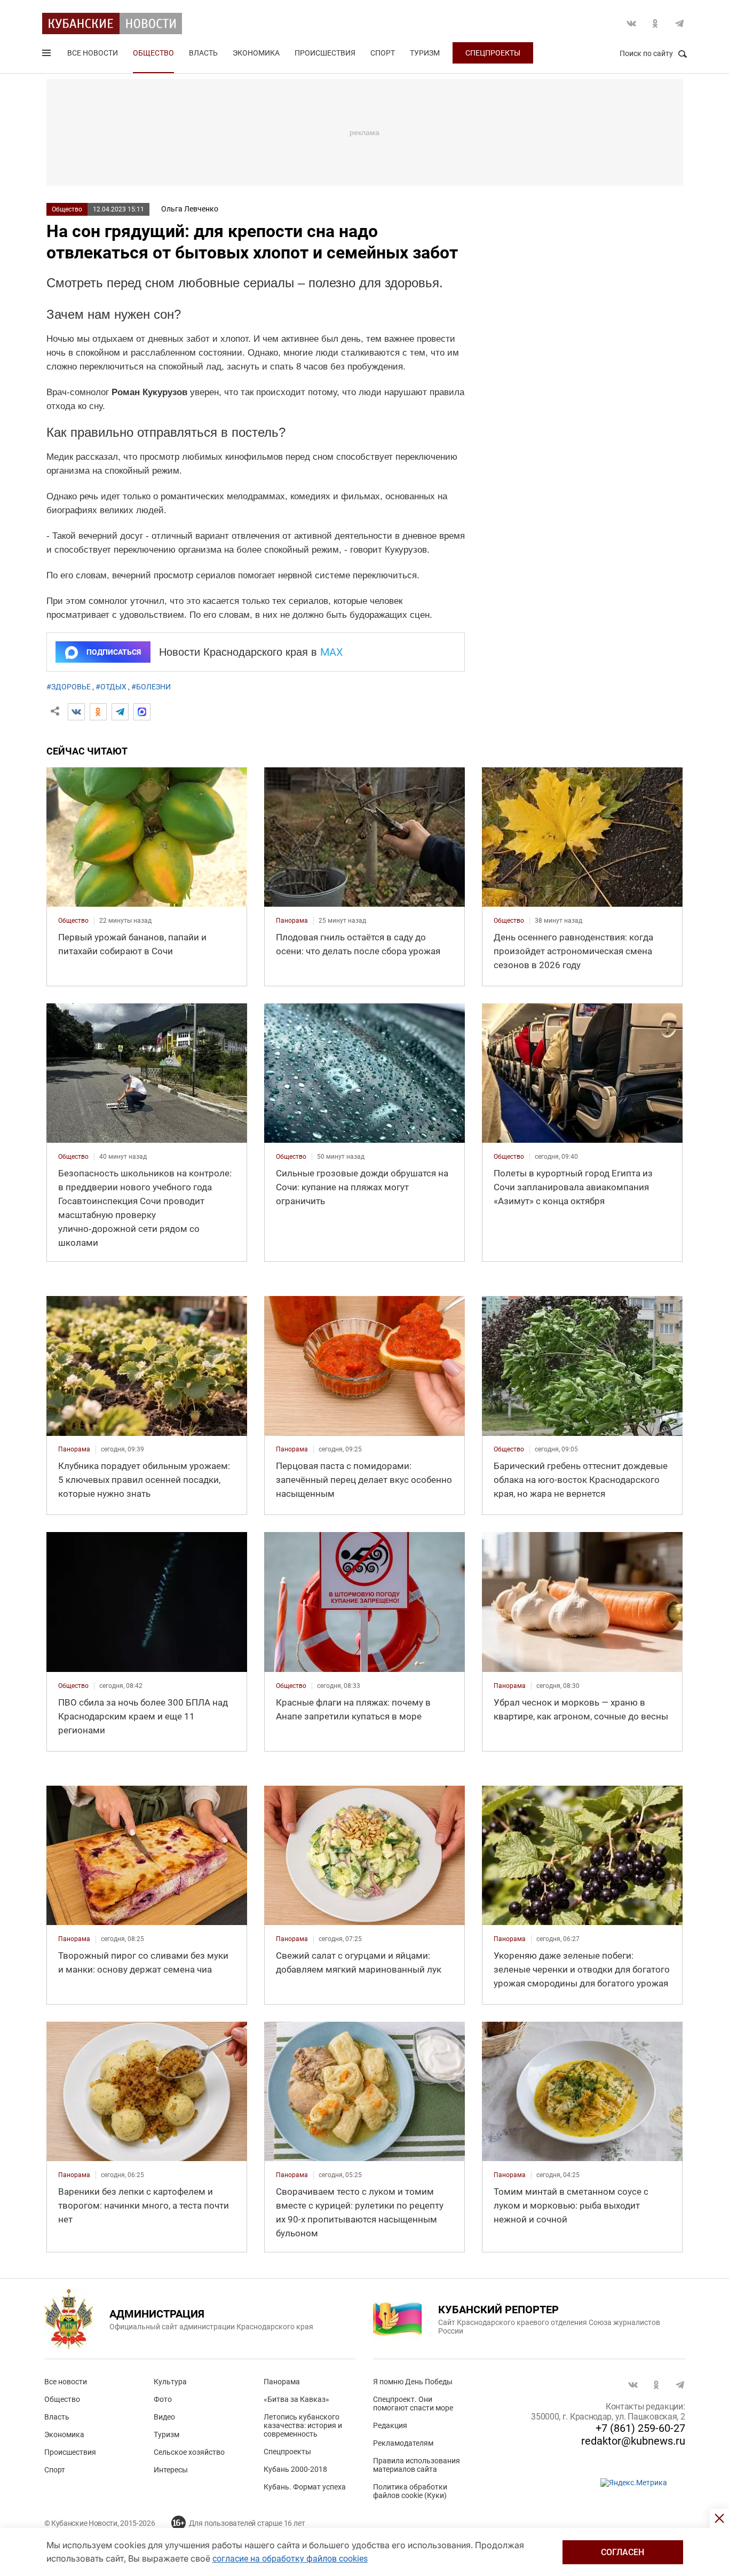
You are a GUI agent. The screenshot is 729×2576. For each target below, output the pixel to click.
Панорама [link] (292, 921)
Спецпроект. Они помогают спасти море (413, 2404)
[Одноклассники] (98, 712)
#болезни (151, 687)
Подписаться (114, 652)
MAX (332, 652)
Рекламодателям (403, 2443)
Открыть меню (47, 55)
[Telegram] (120, 712)
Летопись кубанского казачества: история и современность (303, 2425)
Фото (163, 2399)
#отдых (111, 687)
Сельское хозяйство (189, 2452)
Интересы (171, 2470)
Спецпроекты (493, 53)
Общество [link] (73, 921)
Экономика (256, 53)
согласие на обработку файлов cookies (290, 2559)
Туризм (425, 53)
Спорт (383, 53)
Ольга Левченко (190, 209)
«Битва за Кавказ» (296, 2399)
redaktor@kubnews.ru (633, 2441)
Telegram (679, 23)
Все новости (93, 53)
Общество (153, 53)
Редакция (390, 2425)
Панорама (282, 2382)
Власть (203, 53)
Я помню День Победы (413, 2382)
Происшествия (325, 53)
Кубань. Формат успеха (305, 2487)
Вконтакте (631, 23)
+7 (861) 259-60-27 (640, 2428)
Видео (164, 2417)
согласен (623, 2552)
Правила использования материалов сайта (417, 2465)
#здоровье (69, 687)
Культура (170, 2382)
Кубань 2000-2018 (295, 2469)
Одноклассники (655, 23)
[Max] (142, 712)
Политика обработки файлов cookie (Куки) (410, 2491)
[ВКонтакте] (76, 712)
